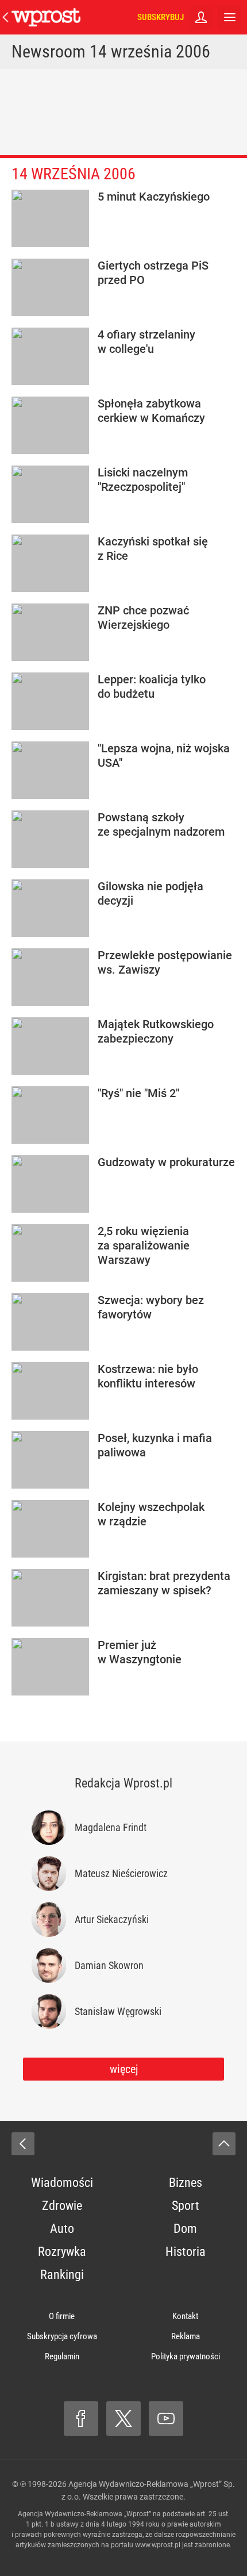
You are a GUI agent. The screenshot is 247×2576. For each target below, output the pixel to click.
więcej (124, 2069)
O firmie (62, 2316)
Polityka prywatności (186, 2356)
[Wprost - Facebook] (81, 2419)
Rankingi (62, 2275)
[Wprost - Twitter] (123, 2419)
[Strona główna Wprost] (46, 17)
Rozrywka (62, 2252)
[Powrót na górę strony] (224, 2144)
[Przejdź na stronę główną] (6, 17)
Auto (62, 2229)
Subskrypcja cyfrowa (62, 2336)
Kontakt (185, 2316)
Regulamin (62, 2356)
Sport (186, 2206)
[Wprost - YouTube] (166, 2419)
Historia (186, 2252)
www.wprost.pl (158, 2545)
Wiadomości (62, 2183)
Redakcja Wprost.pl (123, 1783)
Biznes (186, 2183)
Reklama (186, 2336)
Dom (185, 2229)
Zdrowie (62, 2206)
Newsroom (49, 51)
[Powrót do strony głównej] (23, 2144)
